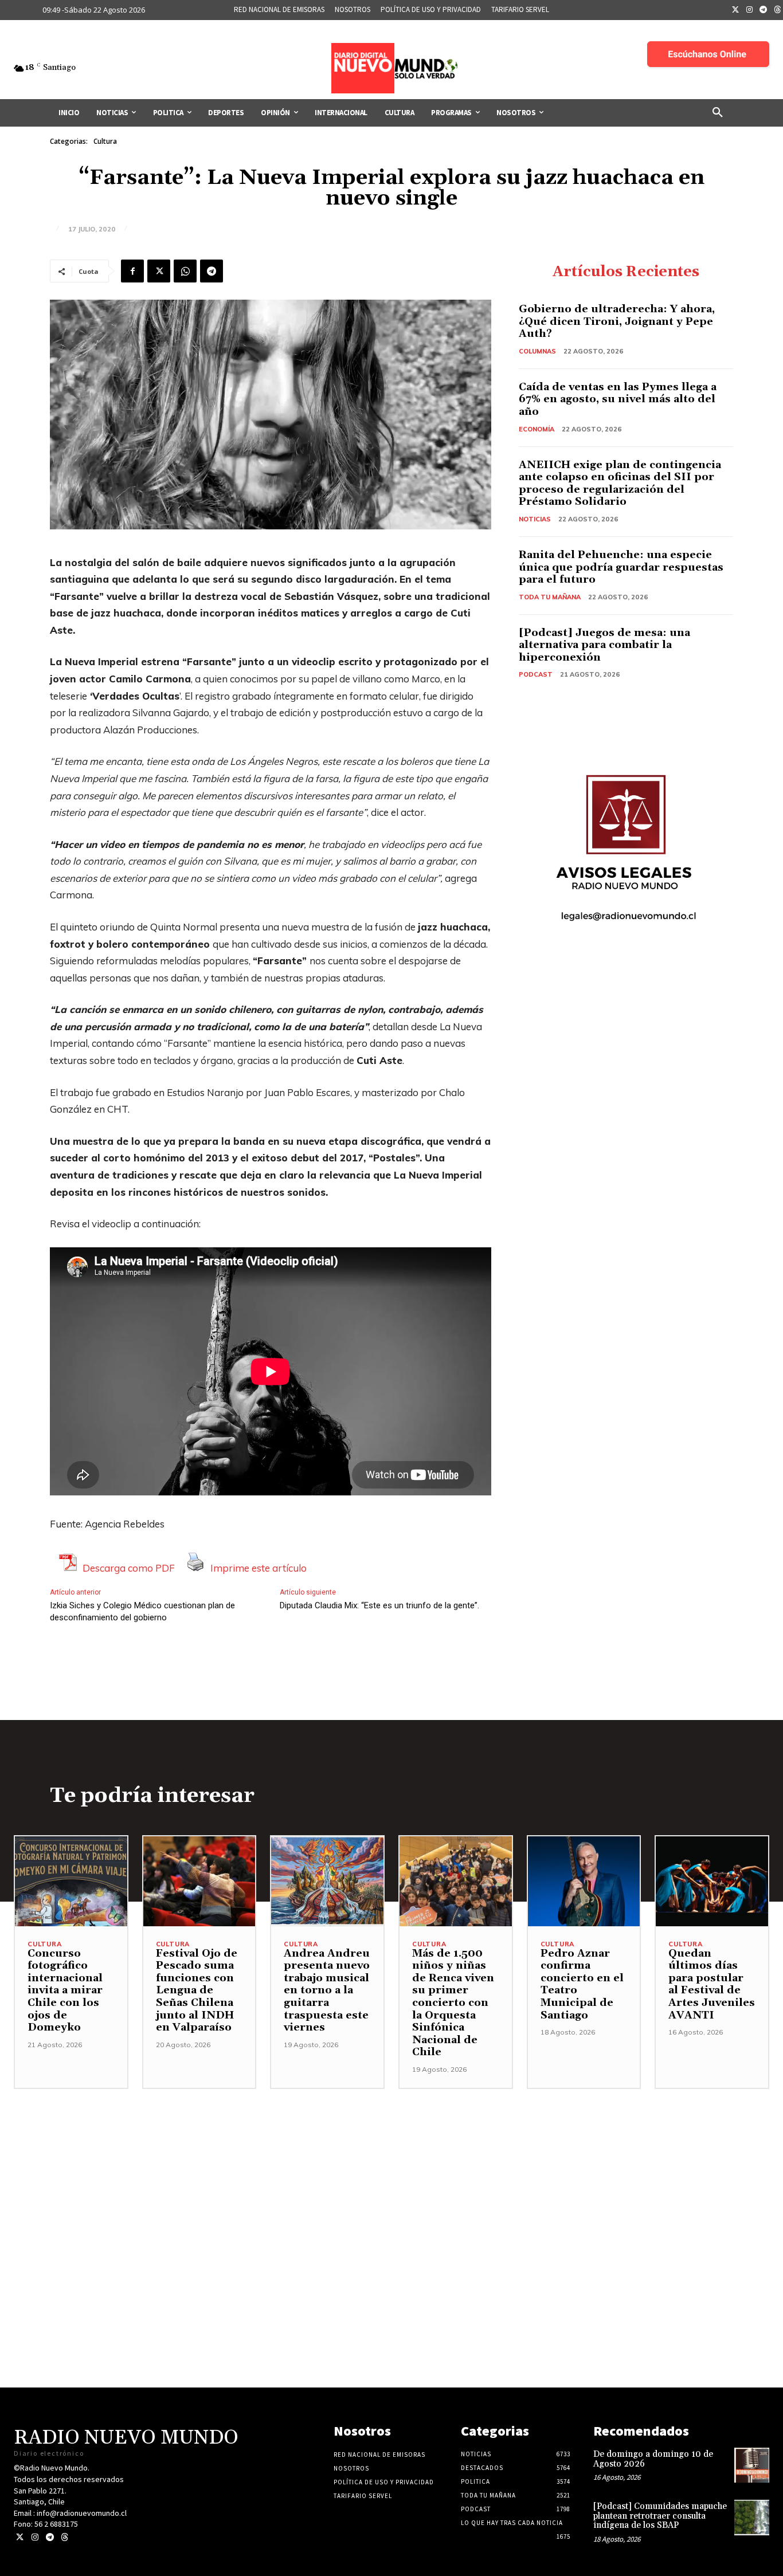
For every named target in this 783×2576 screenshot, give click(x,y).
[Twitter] (735, 10)
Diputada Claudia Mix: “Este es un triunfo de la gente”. (379, 1605)
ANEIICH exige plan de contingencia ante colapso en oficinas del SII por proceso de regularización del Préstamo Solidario (620, 484)
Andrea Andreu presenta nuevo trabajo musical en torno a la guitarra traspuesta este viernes (327, 1991)
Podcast (536, 674)
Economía (537, 429)
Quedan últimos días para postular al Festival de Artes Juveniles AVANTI (712, 1984)
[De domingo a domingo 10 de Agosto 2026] (752, 2465)
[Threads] (64, 2537)
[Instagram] (750, 10)
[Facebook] (132, 271)
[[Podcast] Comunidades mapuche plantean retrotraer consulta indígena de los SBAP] (752, 2517)
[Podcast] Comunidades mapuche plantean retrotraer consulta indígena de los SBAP (660, 2516)
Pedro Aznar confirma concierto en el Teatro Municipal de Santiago (582, 1984)
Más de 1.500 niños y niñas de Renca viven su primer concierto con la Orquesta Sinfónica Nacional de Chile (453, 2003)
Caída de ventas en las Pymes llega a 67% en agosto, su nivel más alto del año (618, 399)
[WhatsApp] (185, 271)
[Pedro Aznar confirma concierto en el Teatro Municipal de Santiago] (584, 1881)
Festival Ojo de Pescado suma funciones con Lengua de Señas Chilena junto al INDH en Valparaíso (197, 1991)
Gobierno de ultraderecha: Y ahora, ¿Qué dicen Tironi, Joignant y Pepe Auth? (617, 321)
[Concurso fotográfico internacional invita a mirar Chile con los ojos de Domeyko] (71, 1881)
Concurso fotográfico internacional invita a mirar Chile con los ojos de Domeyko (65, 1991)
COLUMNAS (537, 351)
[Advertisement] (391, 2169)
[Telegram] (764, 10)
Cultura (105, 141)
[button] (718, 113)
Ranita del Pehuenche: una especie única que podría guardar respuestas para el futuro (621, 567)
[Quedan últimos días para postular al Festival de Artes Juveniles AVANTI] (712, 1881)
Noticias (535, 519)
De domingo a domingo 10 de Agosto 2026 (653, 2459)
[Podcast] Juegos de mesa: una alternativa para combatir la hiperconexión (604, 645)
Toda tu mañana (550, 597)
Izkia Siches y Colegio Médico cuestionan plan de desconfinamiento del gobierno (142, 1611)
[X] (159, 271)
